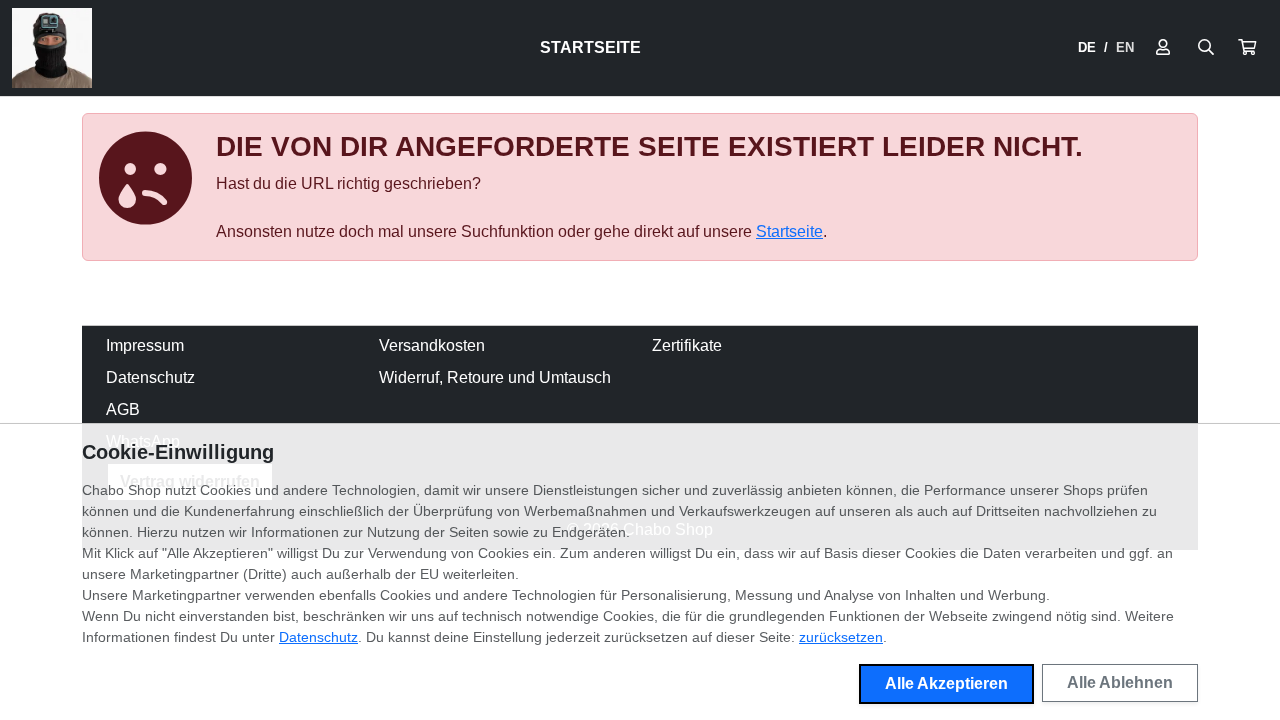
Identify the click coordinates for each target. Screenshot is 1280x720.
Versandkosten (432, 345)
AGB (123, 409)
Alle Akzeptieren (946, 683)
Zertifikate (687, 345)
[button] (1247, 48)
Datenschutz (150, 377)
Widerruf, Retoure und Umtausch (495, 377)
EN (1125, 47)
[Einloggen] (1163, 48)
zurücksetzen (841, 637)
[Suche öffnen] (1206, 48)
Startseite (590, 47)
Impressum (145, 345)
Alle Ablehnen (1120, 682)
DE (1087, 47)
